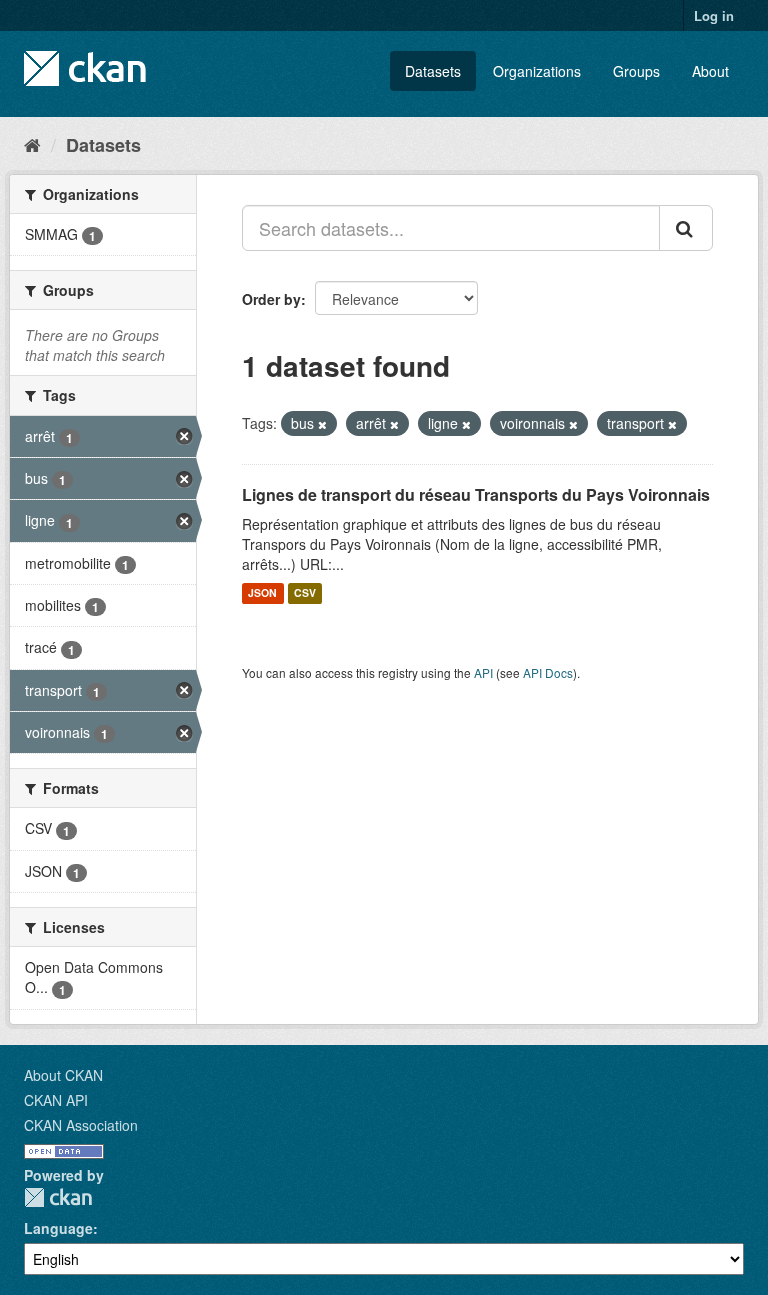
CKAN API (56, 1100)
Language (58, 1228)
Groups (636, 71)
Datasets (433, 71)
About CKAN (63, 1075)
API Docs (548, 672)
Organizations (537, 71)
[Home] (32, 144)
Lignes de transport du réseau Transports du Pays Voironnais (476, 494)
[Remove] (322, 424)
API (483, 672)
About (710, 71)
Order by (271, 299)
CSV (305, 593)
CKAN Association (81, 1125)
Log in (714, 15)
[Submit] (686, 228)
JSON (262, 593)
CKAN (58, 1197)
